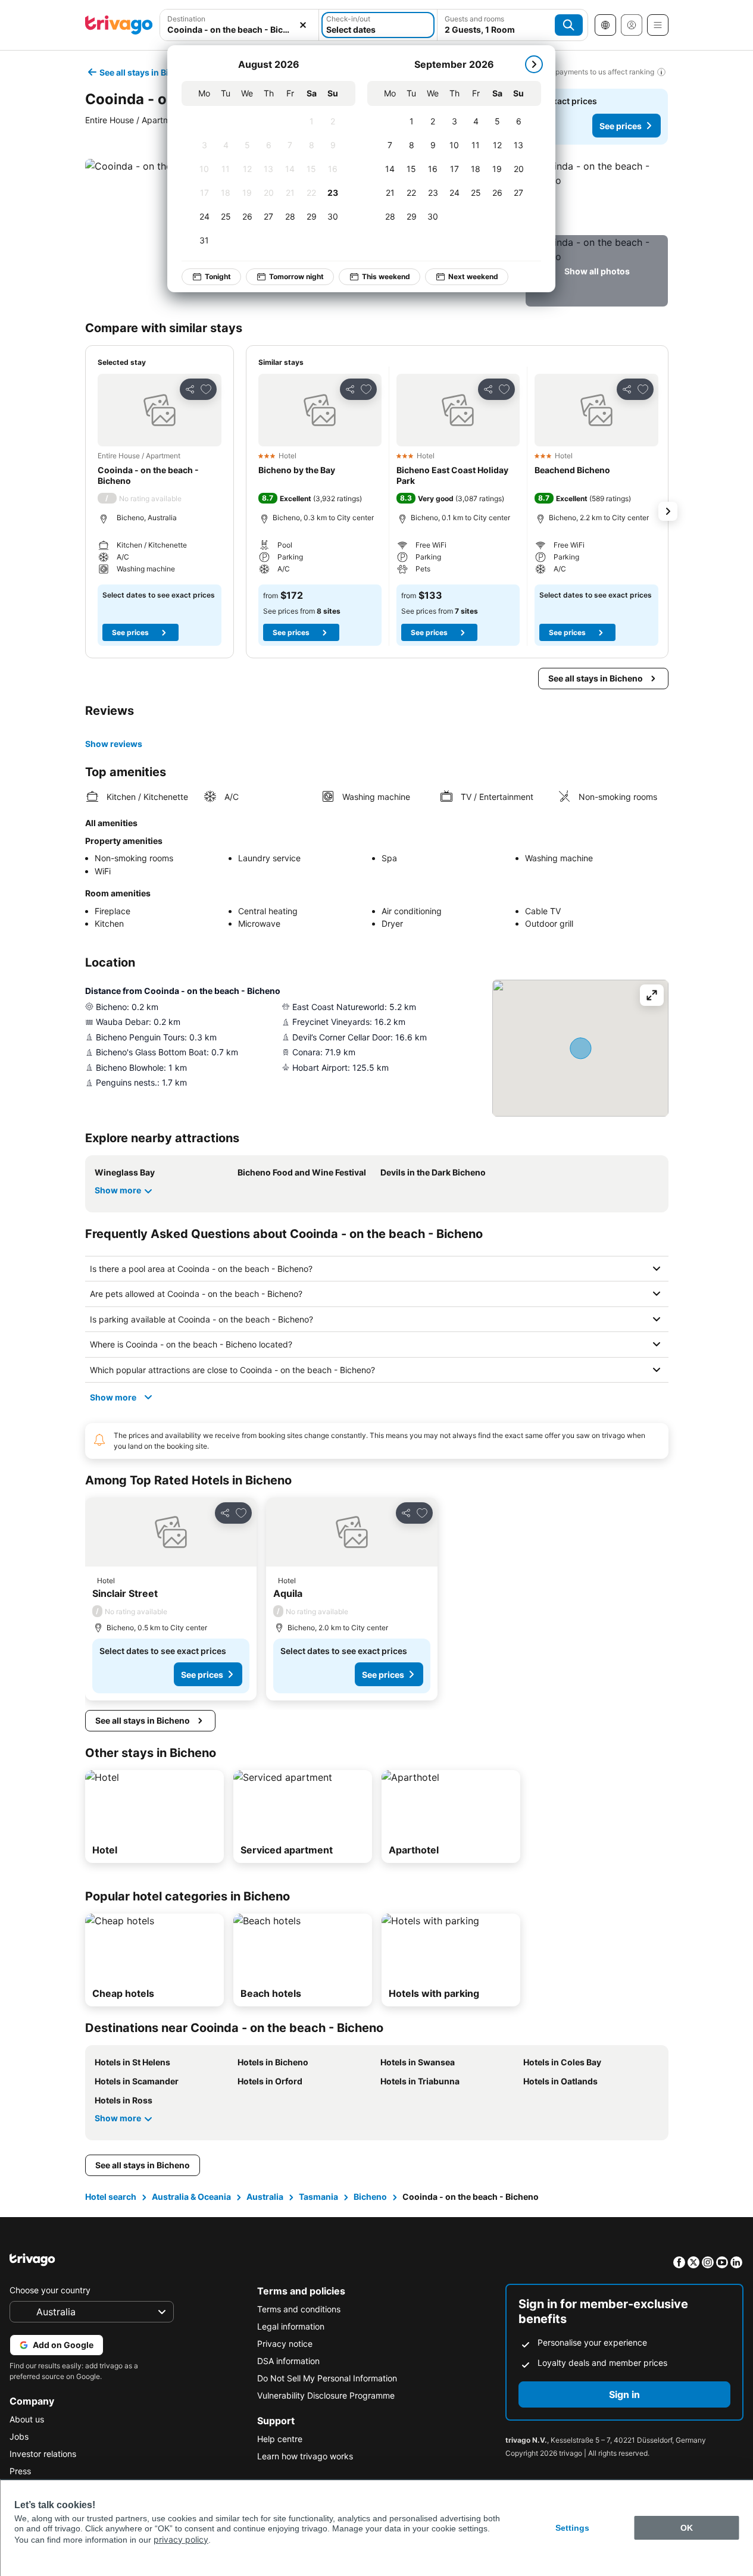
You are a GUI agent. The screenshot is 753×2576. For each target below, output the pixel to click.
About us (27, 2419)
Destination (186, 19)
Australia (265, 2197)
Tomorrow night (296, 276)
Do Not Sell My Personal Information (327, 2378)
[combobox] (240, 25)
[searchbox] (240, 29)
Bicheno (370, 2197)
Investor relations (43, 2454)
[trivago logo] (119, 25)
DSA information (288, 2361)
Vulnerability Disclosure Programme (326, 2395)
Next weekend (473, 276)
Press (20, 2471)
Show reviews (114, 744)
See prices (621, 126)
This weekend (386, 276)
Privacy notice (285, 2344)
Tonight (218, 276)
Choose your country (50, 2290)
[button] (240, 25)
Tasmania (318, 2197)
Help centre (280, 2439)
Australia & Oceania (191, 2197)
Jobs (19, 2436)
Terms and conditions (299, 2309)
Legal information (291, 2326)
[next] (534, 64)
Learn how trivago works (305, 2456)
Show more (118, 1190)
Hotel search (111, 2197)
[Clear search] (303, 25)
